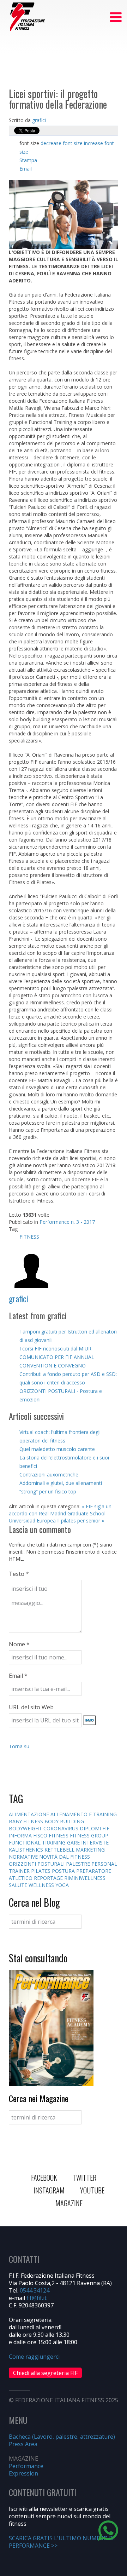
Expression (23, 2473)
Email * (18, 1676)
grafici (39, 120)
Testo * (19, 1574)
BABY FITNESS (27, 1821)
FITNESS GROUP (89, 1835)
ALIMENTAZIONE (30, 1814)
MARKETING (90, 1850)
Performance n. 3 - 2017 (67, 1222)
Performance (26, 2466)
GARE (74, 1843)
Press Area (23, 2444)
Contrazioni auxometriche (49, 1475)
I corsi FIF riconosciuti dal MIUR (55, 1349)
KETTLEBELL (60, 1850)
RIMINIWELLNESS (85, 1878)
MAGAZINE (69, 2203)
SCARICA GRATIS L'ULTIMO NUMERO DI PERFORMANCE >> (62, 2542)
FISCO (41, 1835)
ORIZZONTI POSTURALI (37, 1864)
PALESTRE (79, 1864)
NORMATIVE (24, 1857)
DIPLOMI (91, 1828)
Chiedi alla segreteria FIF (45, 2373)
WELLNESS (42, 1885)
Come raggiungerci (34, 2357)
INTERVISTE (95, 1843)
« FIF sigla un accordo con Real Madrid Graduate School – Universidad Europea (60, 1513)
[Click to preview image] (64, 214)
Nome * (19, 1644)
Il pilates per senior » (81, 1521)
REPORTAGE (49, 1878)
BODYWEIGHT (26, 1828)
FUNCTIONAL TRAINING (38, 1843)
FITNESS (29, 1237)
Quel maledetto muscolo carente (57, 1449)
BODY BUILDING (64, 1821)
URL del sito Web (31, 1707)
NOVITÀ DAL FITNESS (65, 1857)
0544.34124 (35, 2290)
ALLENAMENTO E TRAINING (84, 1814)
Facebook (44, 2178)
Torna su (19, 1746)
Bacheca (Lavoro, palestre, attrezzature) (62, 2437)
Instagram (49, 2190)
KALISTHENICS (27, 1850)
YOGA (62, 1885)
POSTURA (64, 1871)
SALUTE (19, 1885)
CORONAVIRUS (62, 1828)
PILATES (41, 1871)
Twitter (84, 2178)
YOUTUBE (92, 2190)
